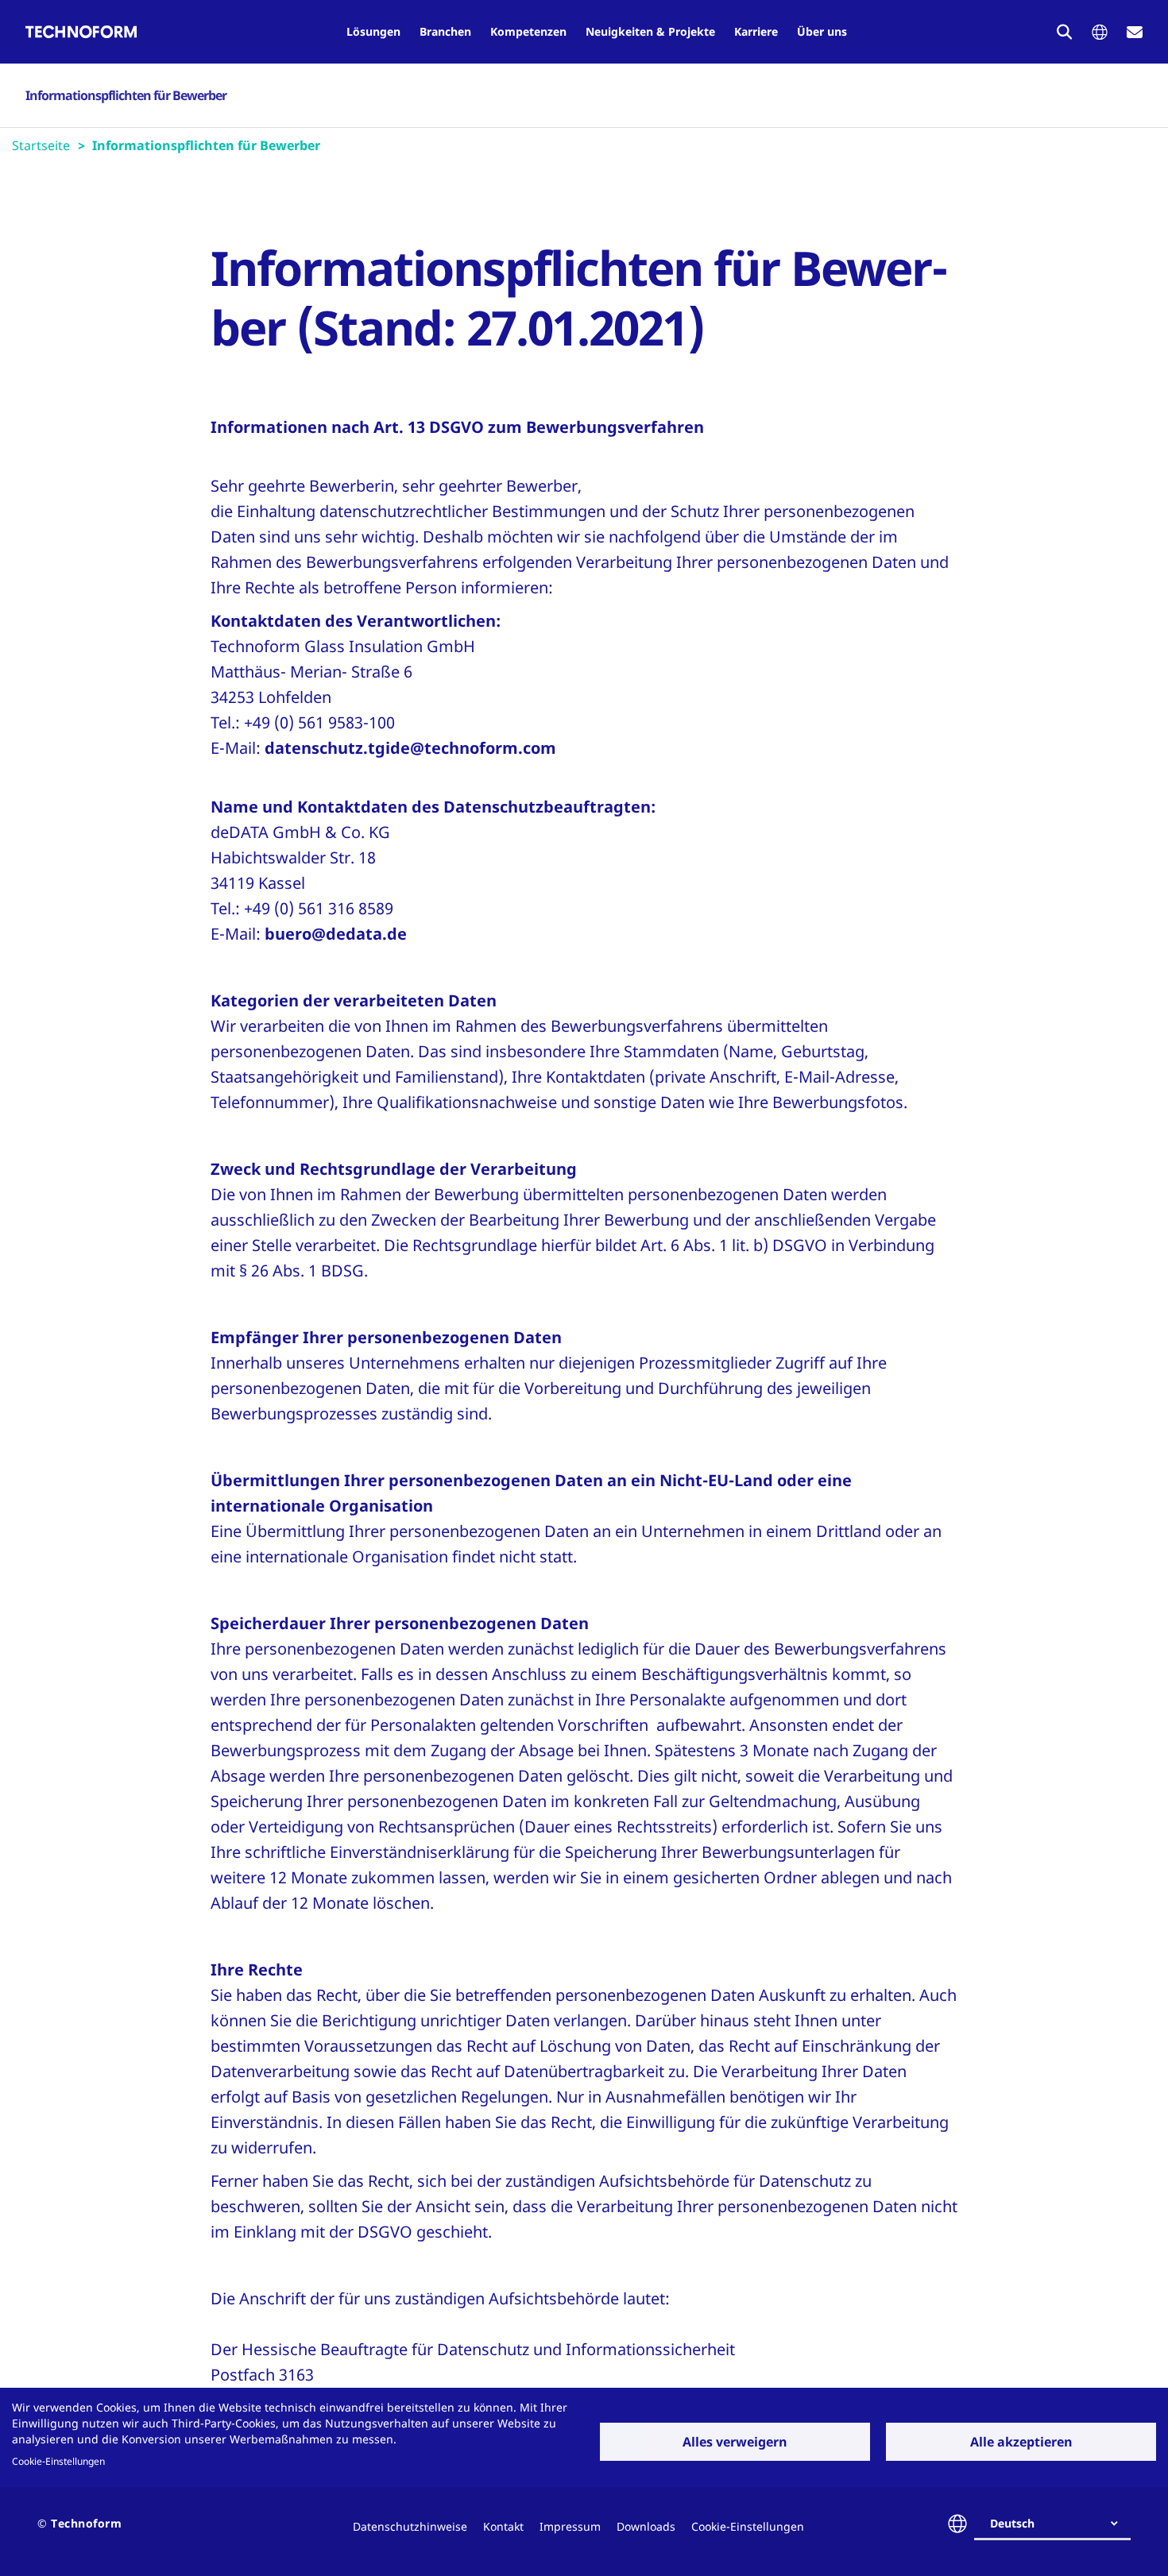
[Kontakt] (1135, 32)
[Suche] (1065, 32)
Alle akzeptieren (1021, 2442)
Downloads (646, 2526)
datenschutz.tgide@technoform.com (410, 748)
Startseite (41, 145)
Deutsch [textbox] (1012, 2523)
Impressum (570, 2526)
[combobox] (1059, 2524)
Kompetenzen (528, 31)
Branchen (445, 31)
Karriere (756, 31)
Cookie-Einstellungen (58, 2461)
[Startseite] (81, 32)
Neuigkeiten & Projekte (650, 31)
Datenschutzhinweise (410, 2526)
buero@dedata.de (336, 934)
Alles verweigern (735, 2442)
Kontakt (503, 2526)
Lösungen (373, 31)
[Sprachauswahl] (1100, 32)
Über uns (822, 31)
